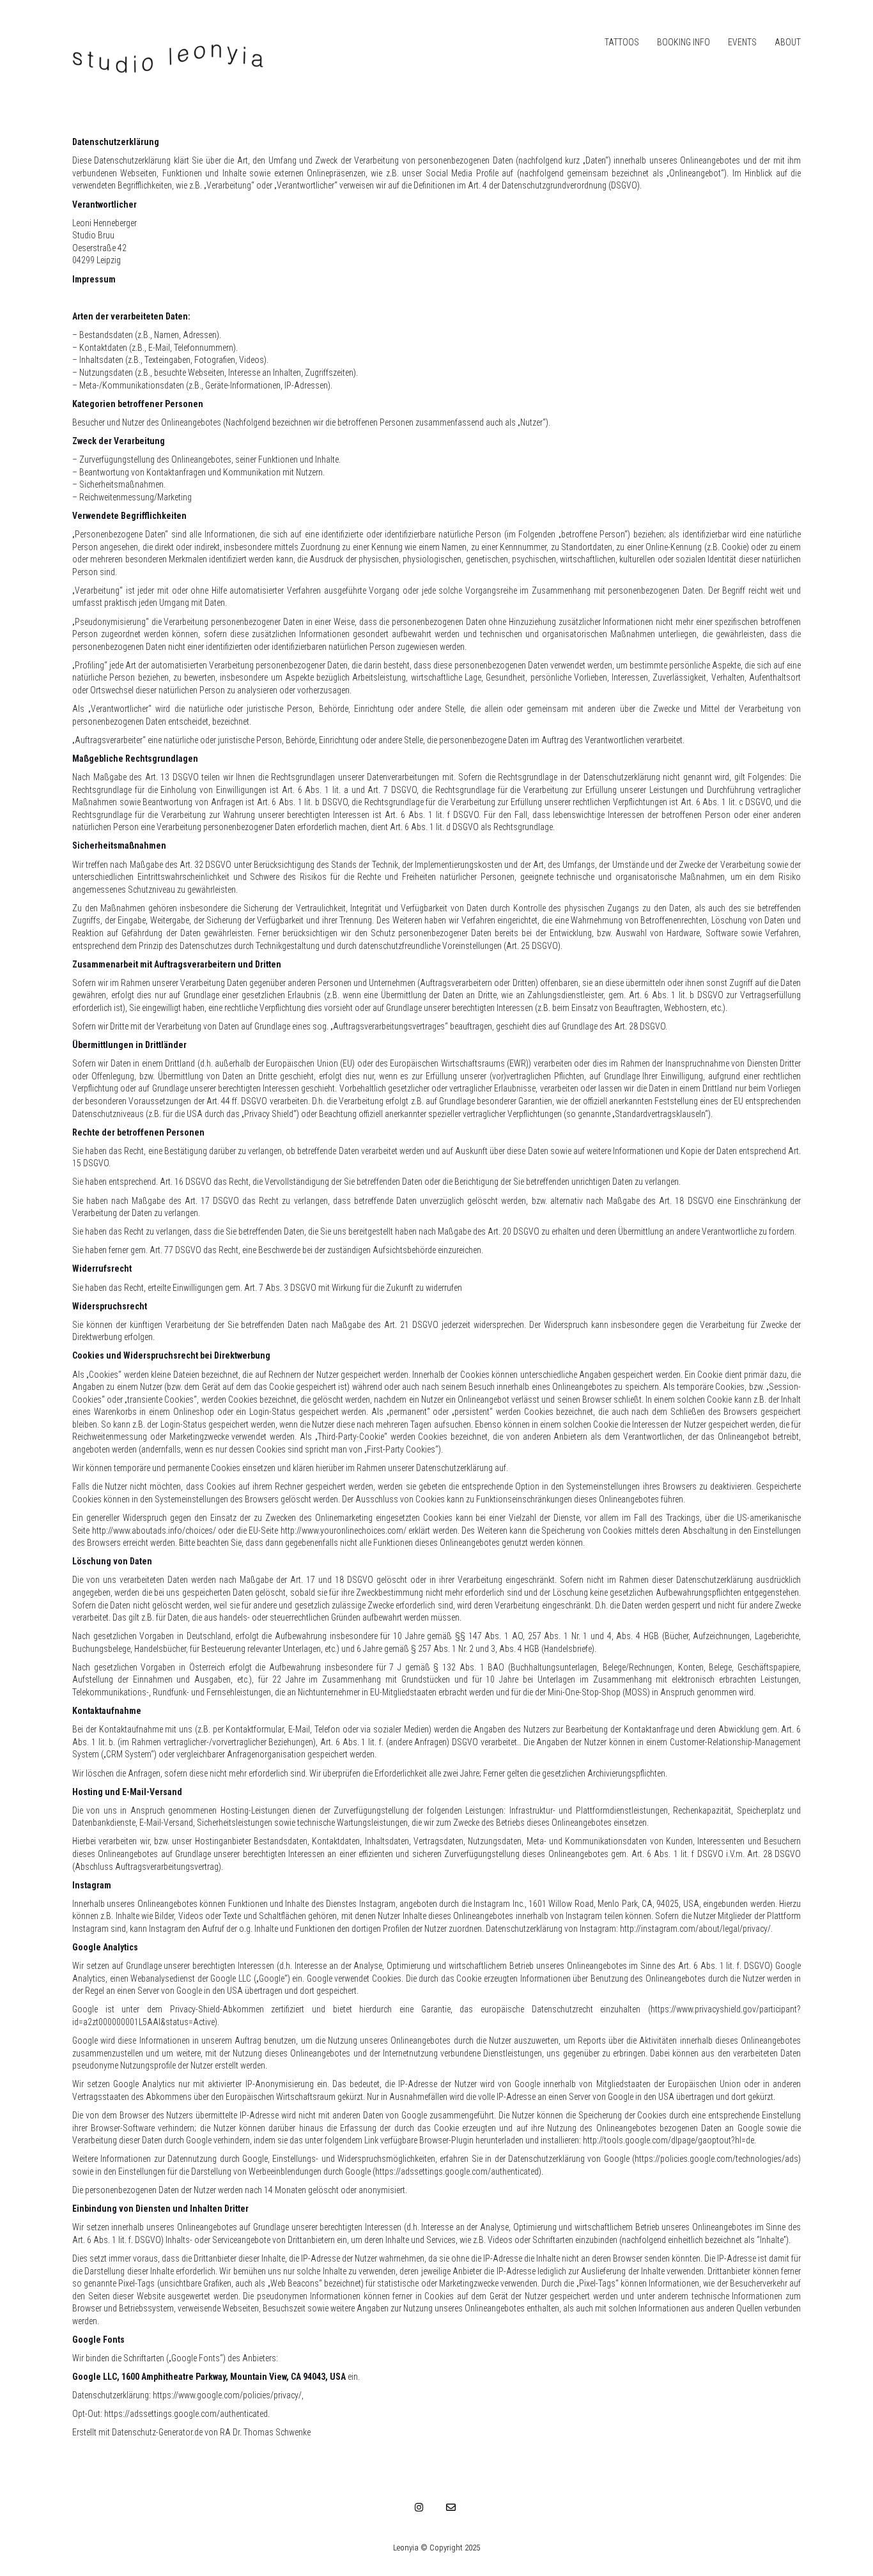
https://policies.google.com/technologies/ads (716, 2159)
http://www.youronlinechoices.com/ (344, 1531)
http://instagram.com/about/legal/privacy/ (695, 1929)
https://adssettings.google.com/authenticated (186, 2414)
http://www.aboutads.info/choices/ (154, 1531)
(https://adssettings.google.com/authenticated (456, 2171)
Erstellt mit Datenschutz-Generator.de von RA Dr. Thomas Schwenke (191, 2432)
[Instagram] (419, 2507)
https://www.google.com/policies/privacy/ (227, 2395)
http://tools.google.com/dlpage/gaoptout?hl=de (668, 2140)
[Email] (451, 2507)
